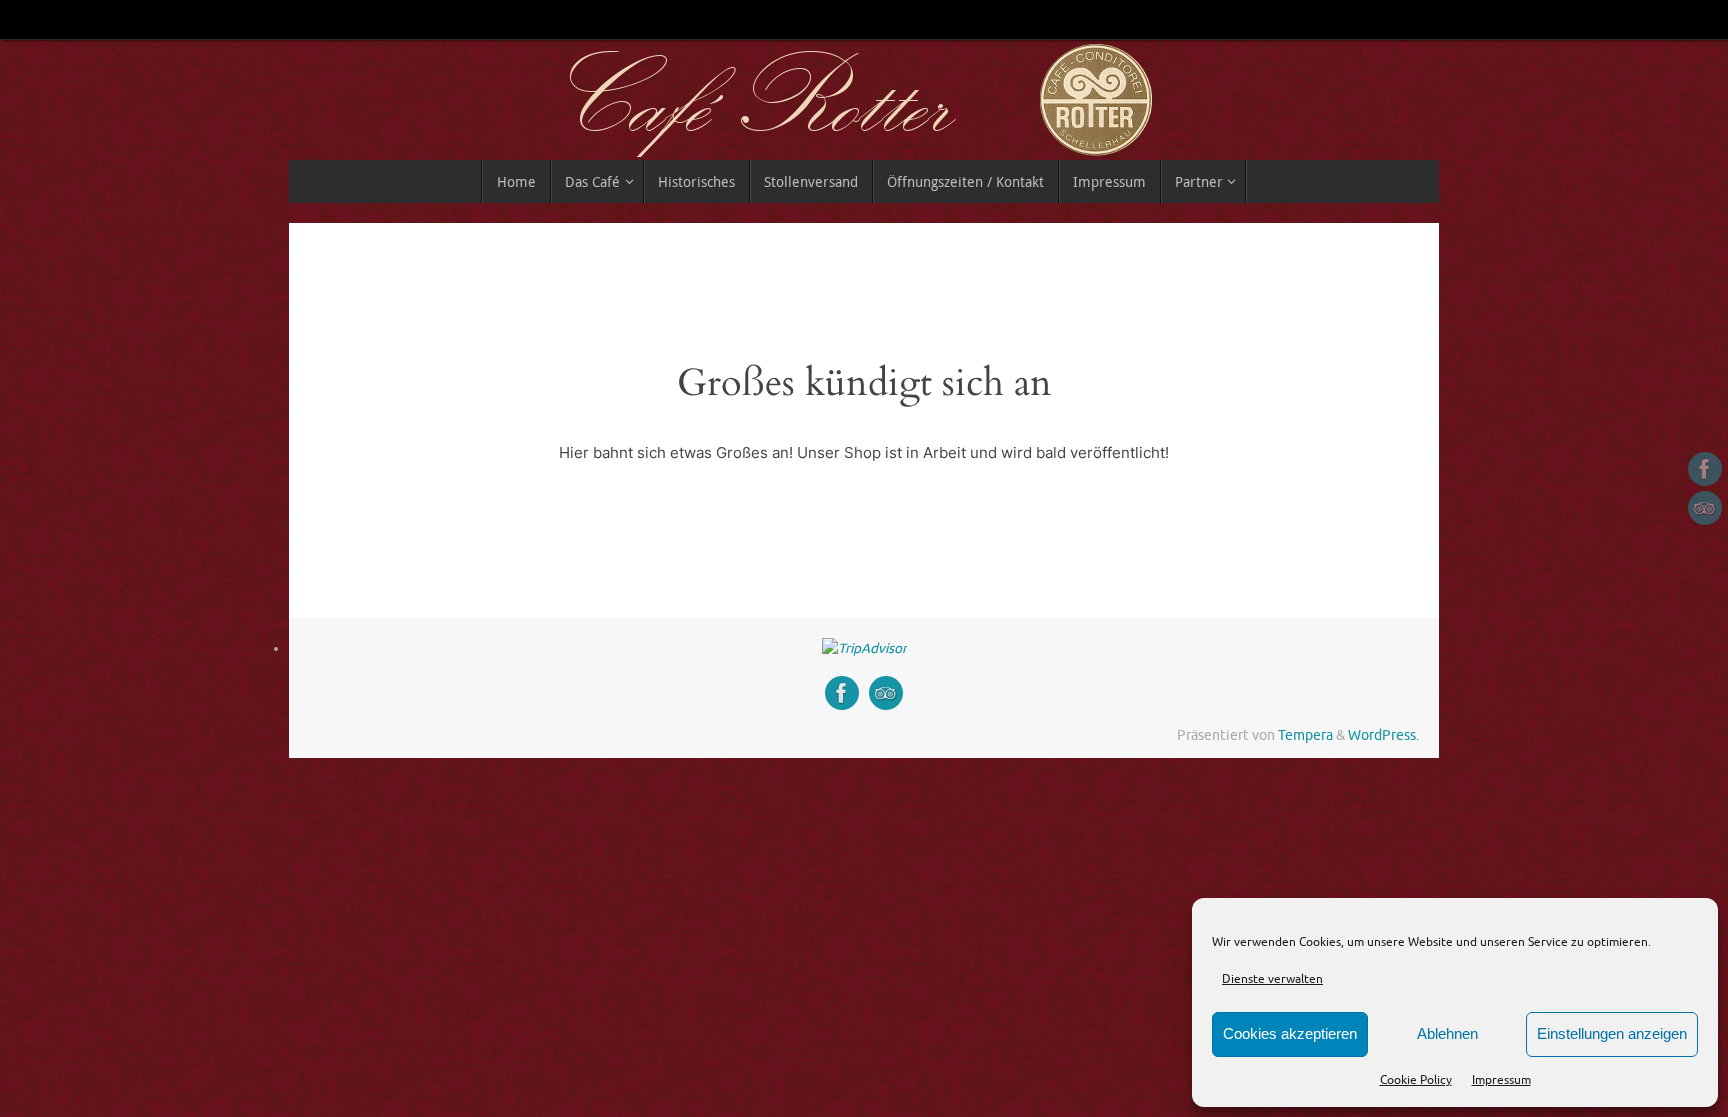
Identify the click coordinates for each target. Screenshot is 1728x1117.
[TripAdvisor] (1705, 508)
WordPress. (1383, 735)
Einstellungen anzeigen (1612, 1033)
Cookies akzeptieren (1290, 1033)
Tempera (1305, 735)
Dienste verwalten (1272, 979)
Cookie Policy (1416, 1080)
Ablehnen (1447, 1033)
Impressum (1501, 1080)
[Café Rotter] (1705, 469)
